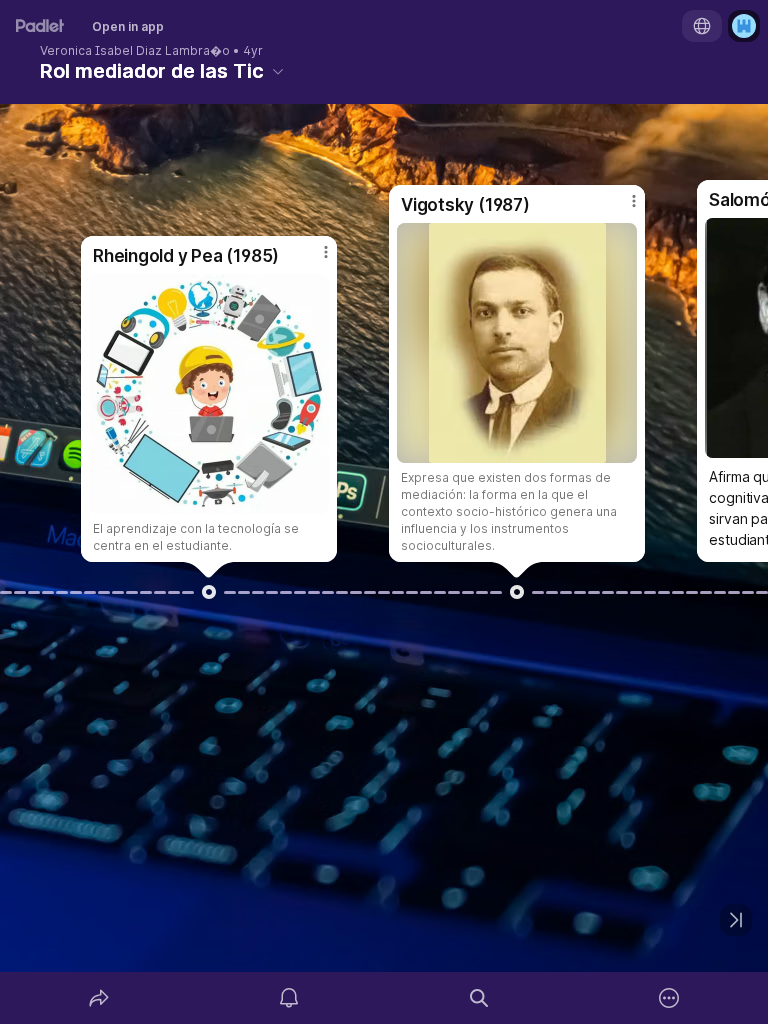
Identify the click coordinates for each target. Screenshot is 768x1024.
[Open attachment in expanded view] (209, 394)
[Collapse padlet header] (278, 71)
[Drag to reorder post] (209, 592)
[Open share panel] (99, 998)
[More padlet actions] (669, 998)
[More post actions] (313, 260)
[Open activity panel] (289, 998)
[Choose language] (702, 26)
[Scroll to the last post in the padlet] (736, 920)
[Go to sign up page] (744, 26)
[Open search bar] (479, 998)
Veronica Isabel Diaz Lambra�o (135, 51)
